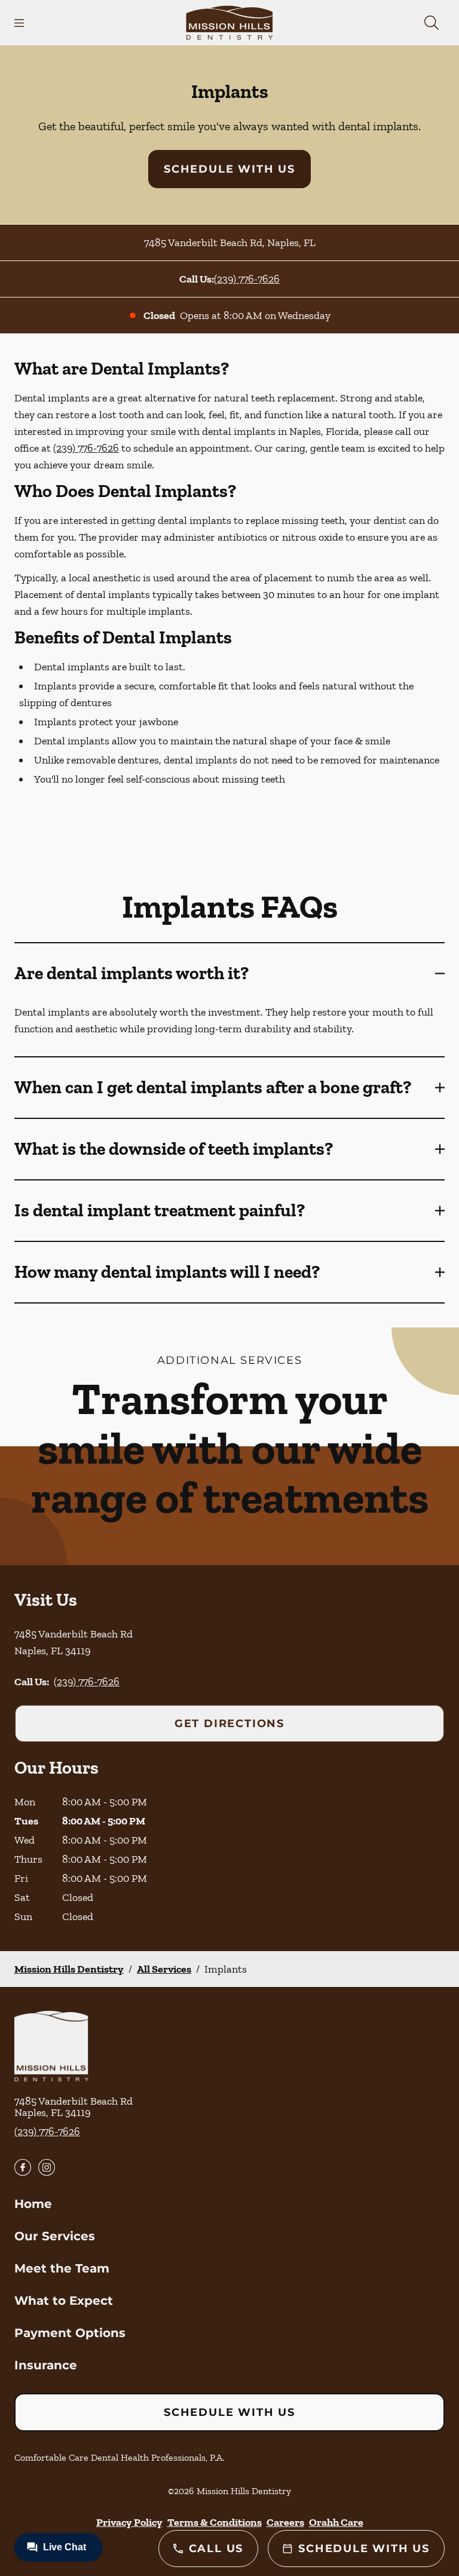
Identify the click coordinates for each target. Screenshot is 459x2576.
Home (33, 2204)
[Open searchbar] (432, 23)
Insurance (46, 2365)
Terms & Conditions (215, 2522)
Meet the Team (62, 2268)
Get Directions (229, 1724)
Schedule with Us (229, 169)
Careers (285, 2522)
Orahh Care (336, 2522)
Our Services (55, 2236)
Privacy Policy (129, 2522)
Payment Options (70, 2333)
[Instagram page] (47, 2167)
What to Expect (64, 2301)
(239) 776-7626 (247, 279)
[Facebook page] (23, 2167)
